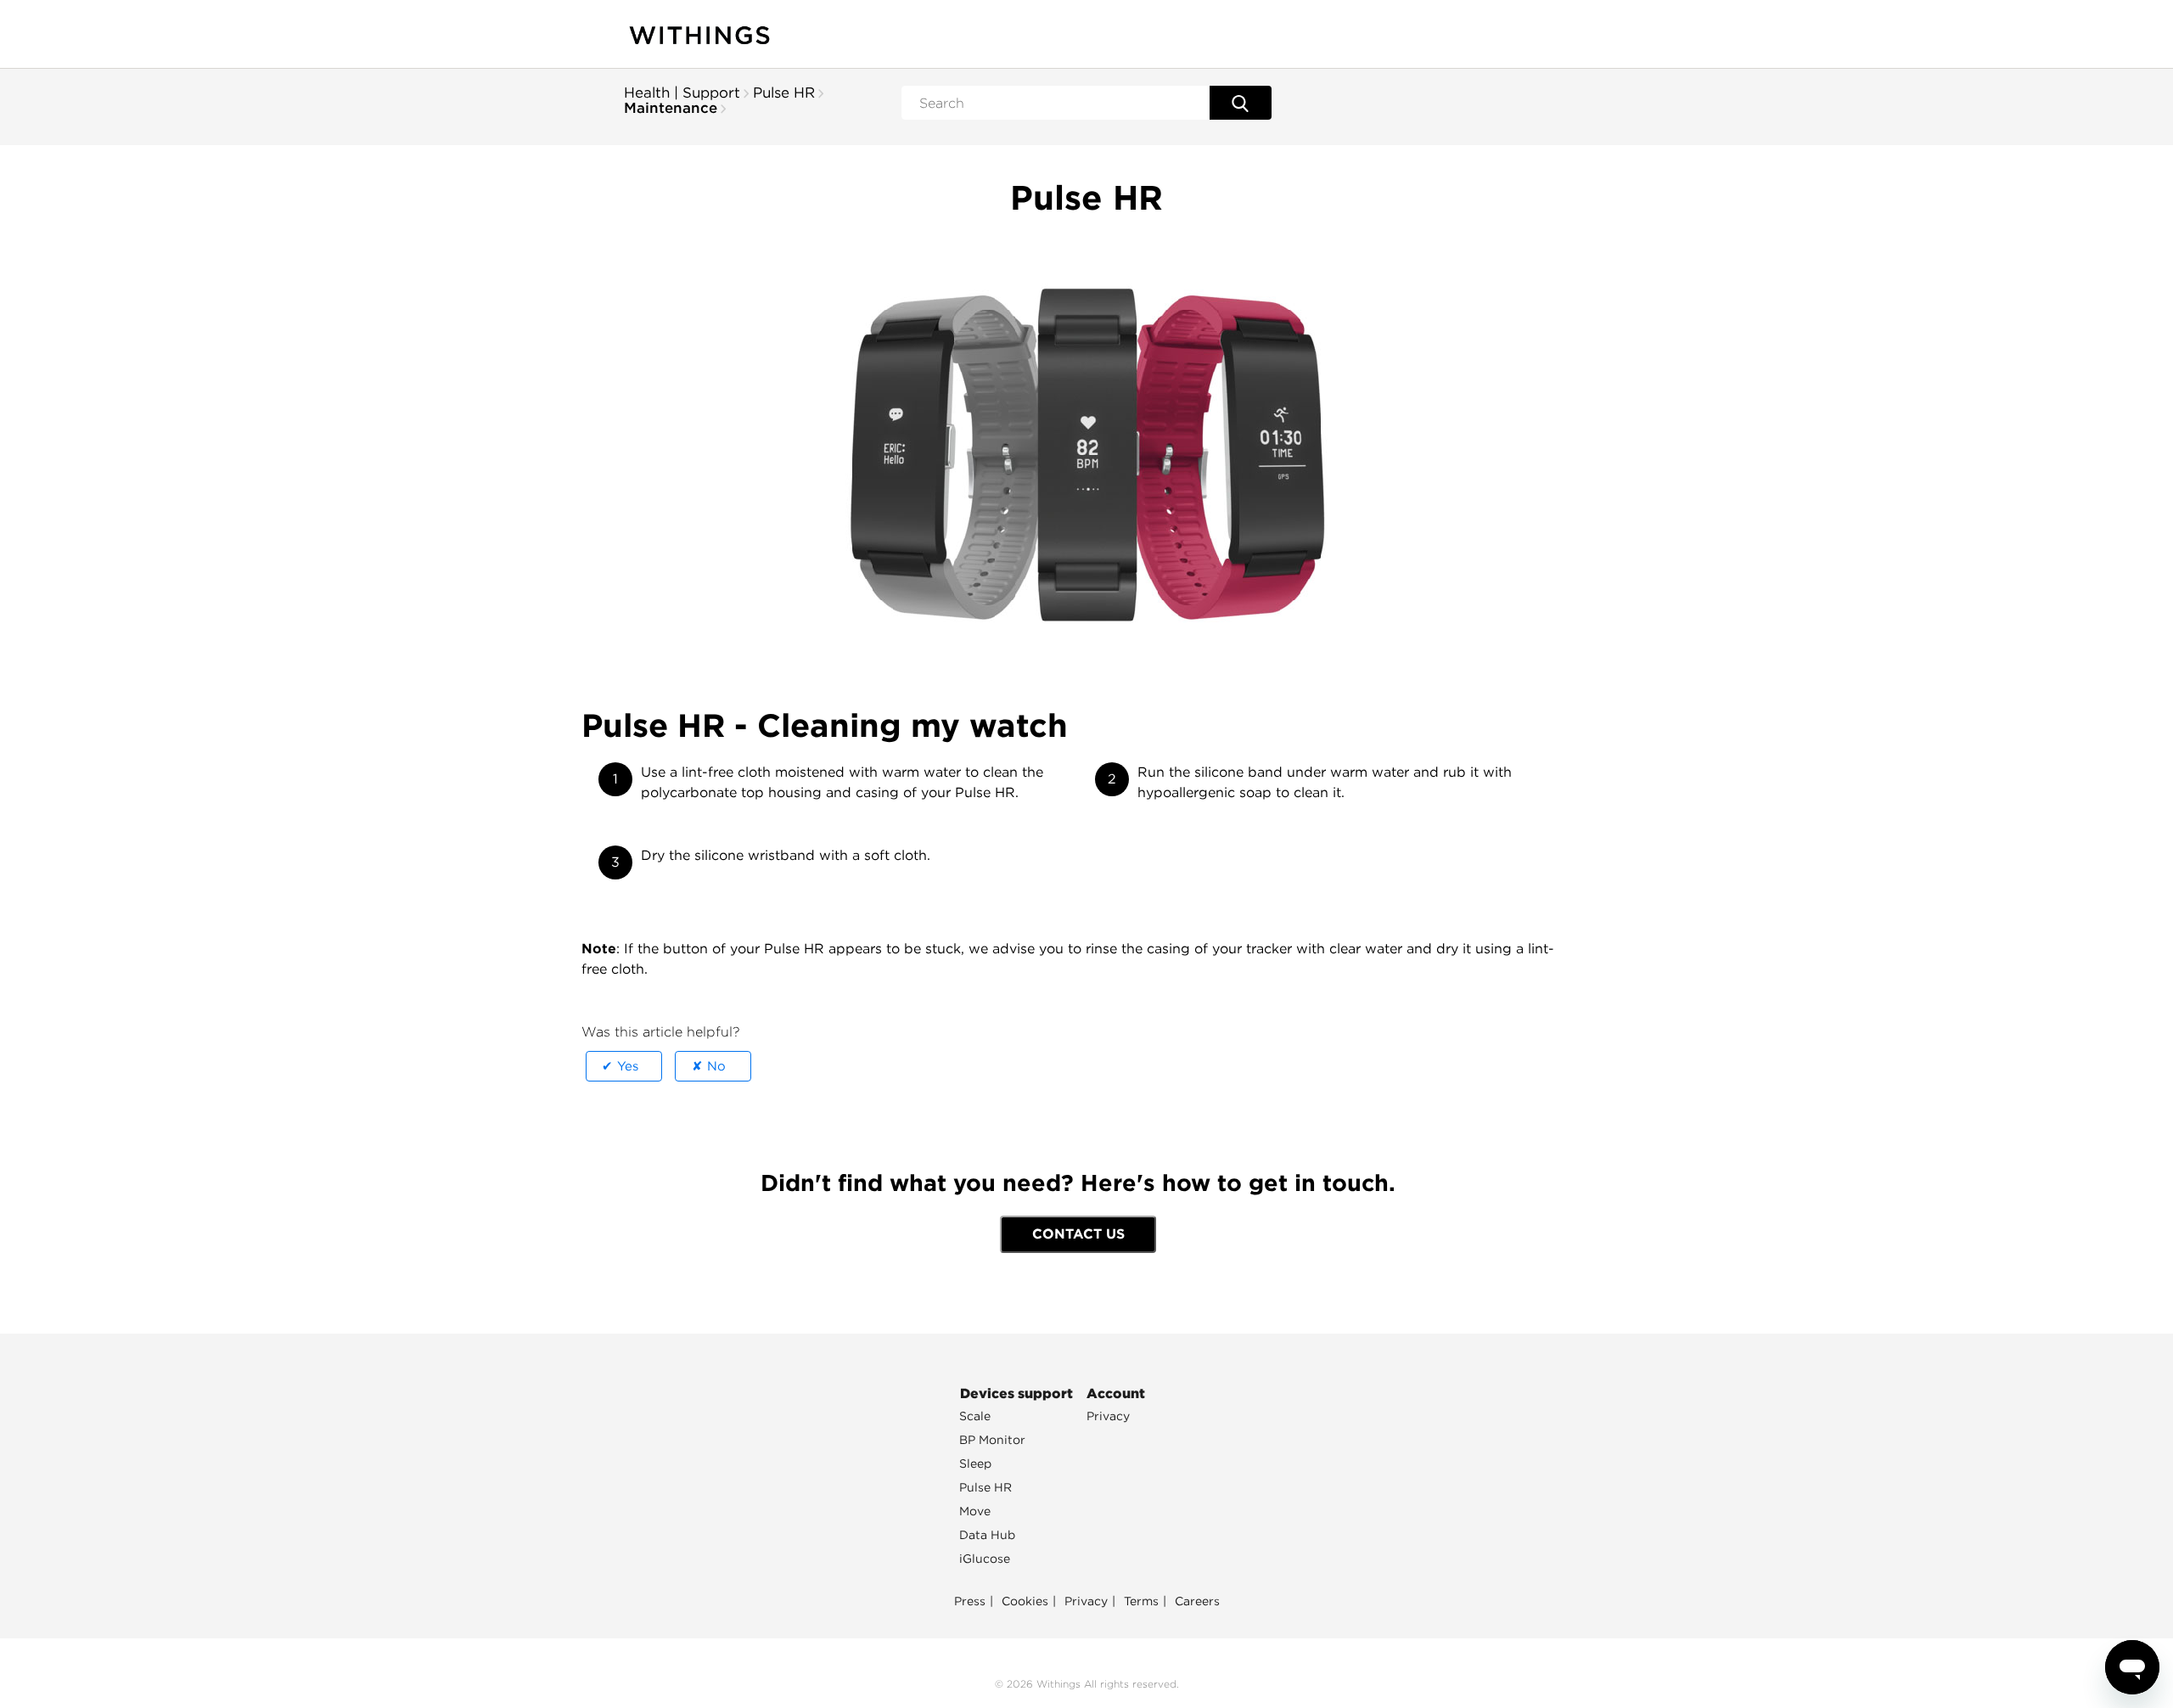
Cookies (1025, 1601)
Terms (1141, 1601)
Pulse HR (784, 93)
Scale (975, 1416)
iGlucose (985, 1559)
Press (970, 1601)
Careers (1197, 1601)
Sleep (975, 1464)
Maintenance (671, 108)
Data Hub (987, 1535)
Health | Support (682, 93)
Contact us (1078, 1234)
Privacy (1108, 1416)
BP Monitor (992, 1440)
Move (975, 1511)
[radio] (624, 1066)
